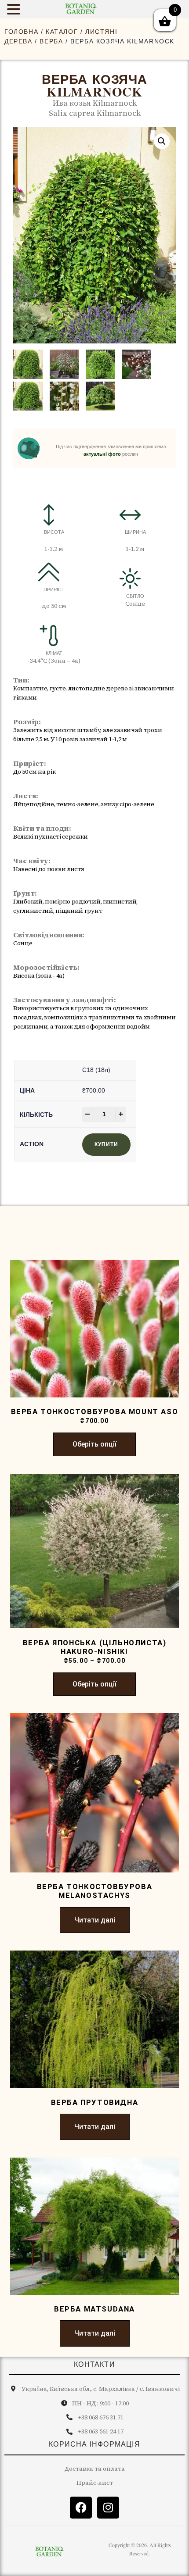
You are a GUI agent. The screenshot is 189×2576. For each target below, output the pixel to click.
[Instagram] (108, 2508)
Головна (21, 32)
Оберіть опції (94, 1444)
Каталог (62, 32)
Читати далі (95, 1920)
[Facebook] (81, 2508)
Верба (51, 41)
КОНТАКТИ (94, 2364)
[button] (162, 141)
